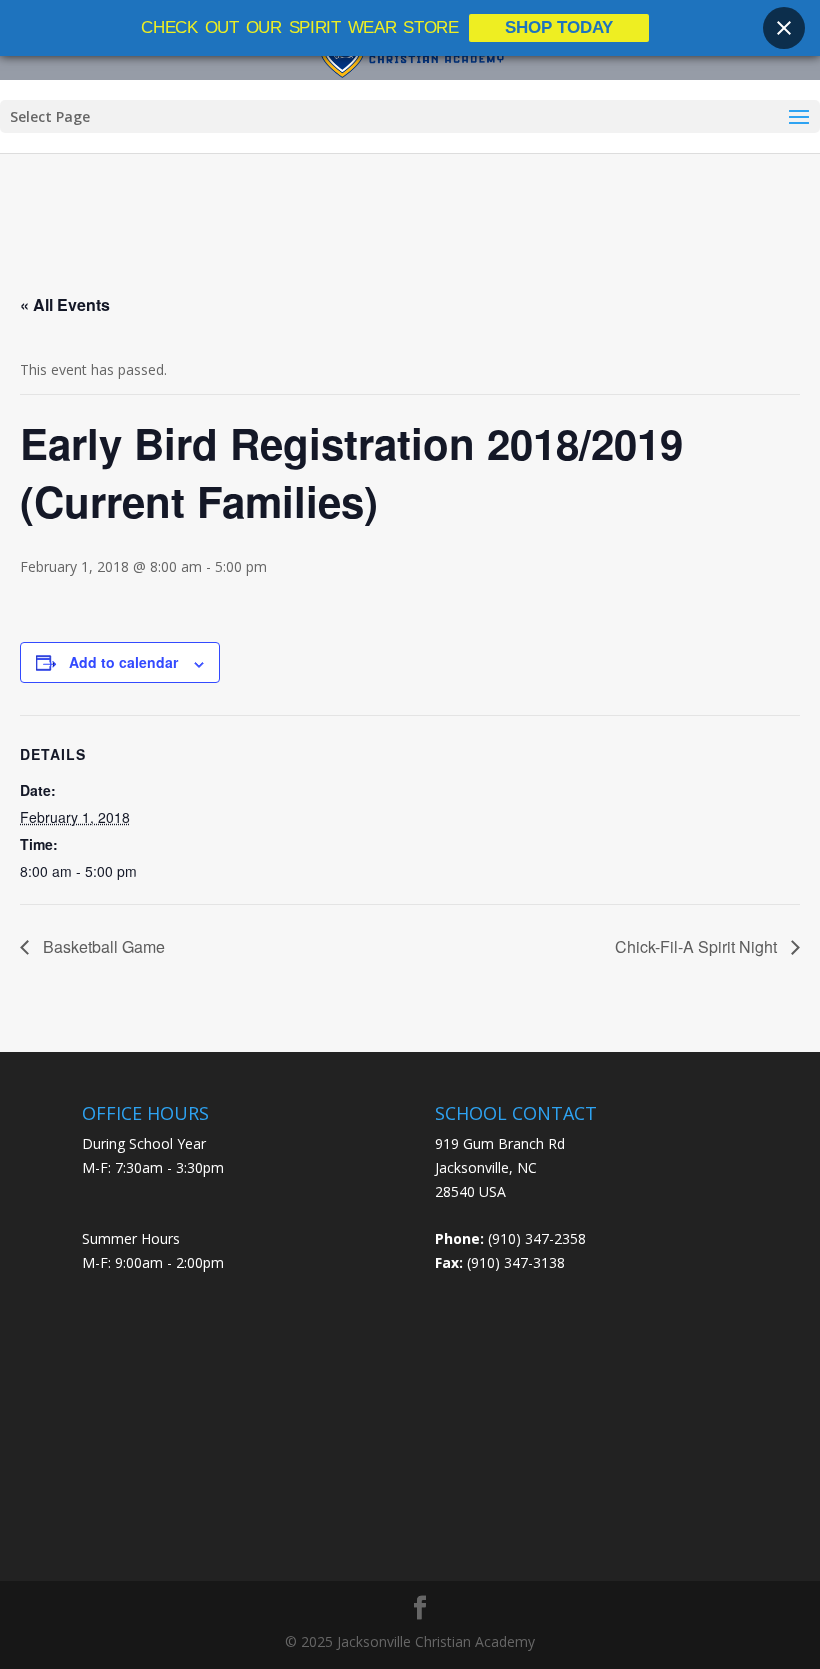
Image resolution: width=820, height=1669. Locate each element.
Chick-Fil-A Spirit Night (698, 946)
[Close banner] (784, 28)
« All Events (65, 304)
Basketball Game (102, 946)
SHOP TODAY (559, 27)
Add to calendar (123, 662)
